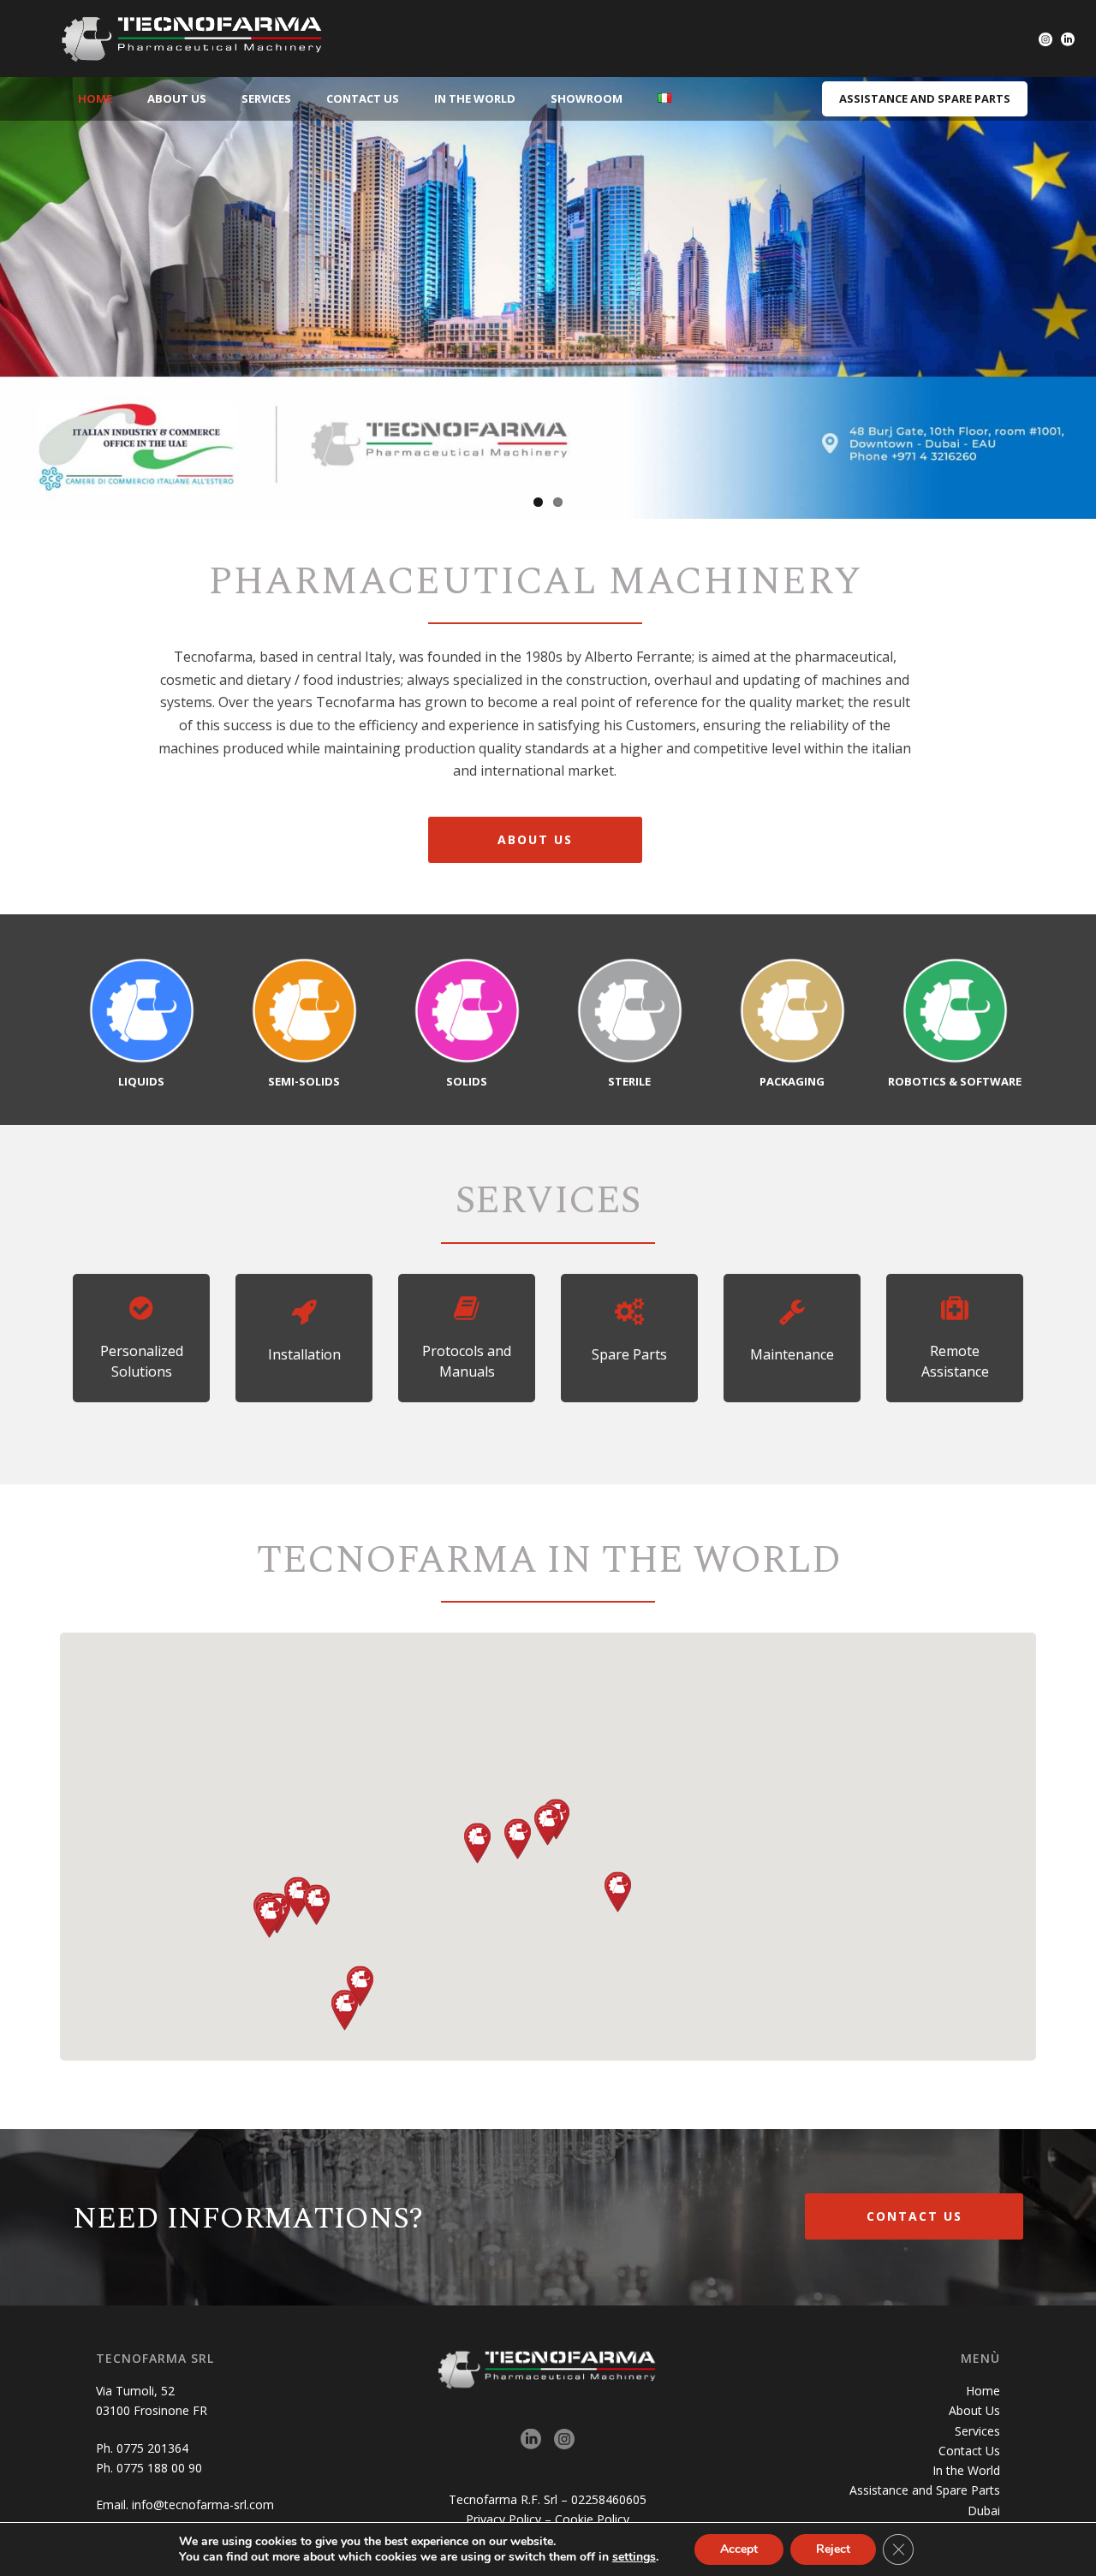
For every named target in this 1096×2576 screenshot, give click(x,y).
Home (95, 98)
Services (266, 98)
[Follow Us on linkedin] (531, 2440)
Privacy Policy (503, 2519)
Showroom (587, 98)
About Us (177, 98)
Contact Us (363, 98)
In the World (475, 98)
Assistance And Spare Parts (925, 98)
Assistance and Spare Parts (925, 2490)
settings (634, 2557)
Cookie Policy (592, 2519)
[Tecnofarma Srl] (193, 39)
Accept (739, 2549)
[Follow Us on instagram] (564, 2440)
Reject (833, 2549)
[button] (518, 1839)
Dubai (984, 2511)
